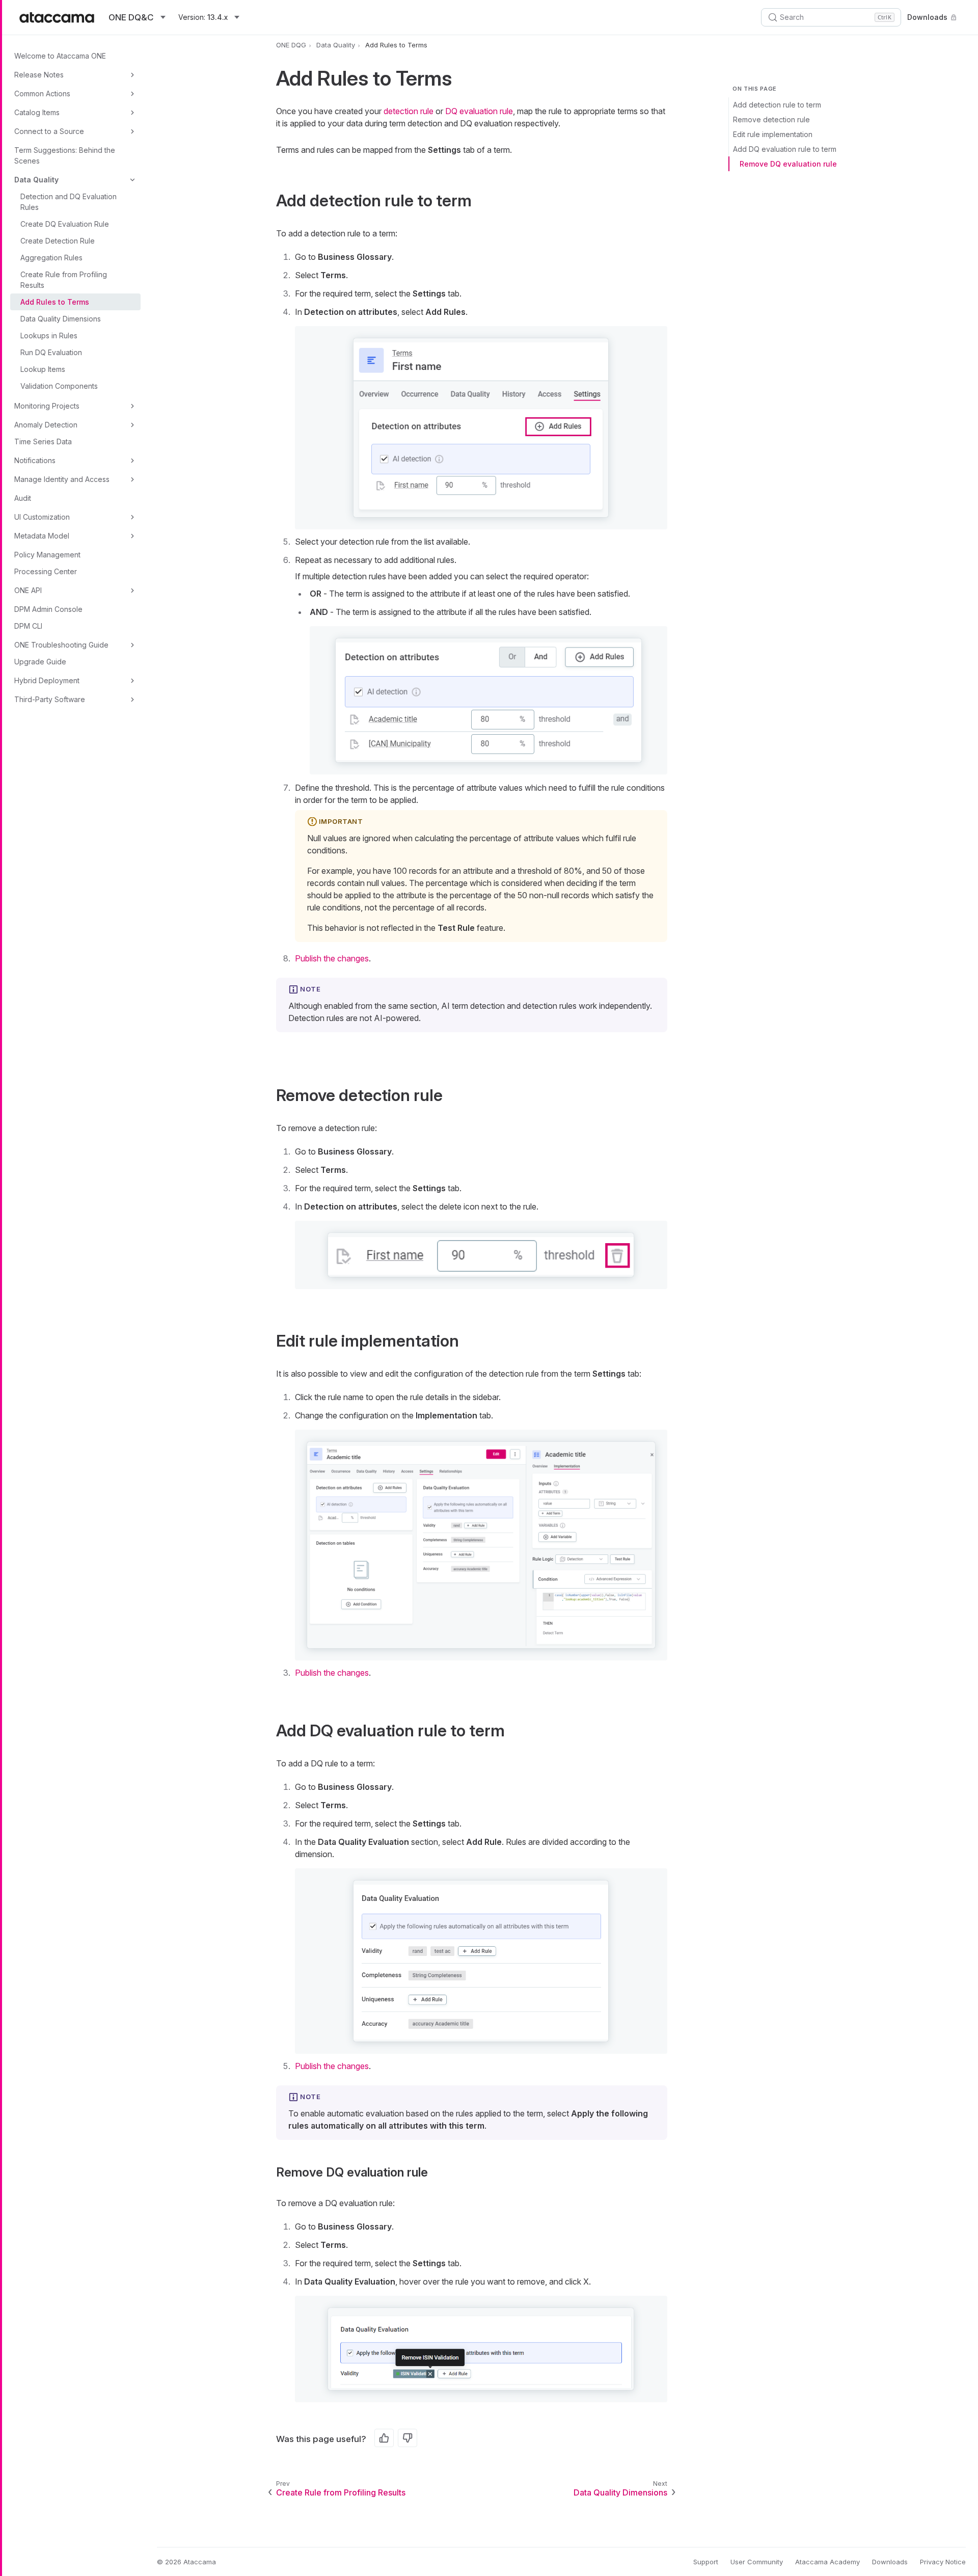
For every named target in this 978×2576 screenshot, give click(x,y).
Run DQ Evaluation (51, 352)
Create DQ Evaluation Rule (65, 224)
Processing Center (46, 571)
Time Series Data (43, 441)
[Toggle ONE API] (132, 591)
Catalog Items (37, 112)
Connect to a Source (49, 131)
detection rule (409, 111)
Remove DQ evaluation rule (788, 164)
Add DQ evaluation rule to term (785, 149)
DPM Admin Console (48, 609)
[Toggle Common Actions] (132, 94)
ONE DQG (291, 45)
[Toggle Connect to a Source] (132, 131)
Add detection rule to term (777, 105)
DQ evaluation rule (479, 111)
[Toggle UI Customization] (132, 517)
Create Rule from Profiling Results (64, 280)
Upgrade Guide (40, 662)
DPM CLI (28, 626)
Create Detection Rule (58, 241)
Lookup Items (43, 369)
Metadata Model (42, 536)
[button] (481, 427)
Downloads (927, 17)
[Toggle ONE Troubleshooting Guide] (132, 645)
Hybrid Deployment (47, 680)
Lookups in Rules (49, 336)
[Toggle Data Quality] (132, 180)
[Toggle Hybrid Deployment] (132, 681)
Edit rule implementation (773, 134)
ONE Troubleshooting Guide (61, 645)
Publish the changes (332, 958)
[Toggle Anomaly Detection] (132, 425)
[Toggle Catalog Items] (132, 113)
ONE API (28, 590)
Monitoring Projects (47, 406)
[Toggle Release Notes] (132, 75)
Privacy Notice (943, 2562)
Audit (23, 498)
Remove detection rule (771, 119)
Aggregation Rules (51, 258)
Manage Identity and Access (62, 479)
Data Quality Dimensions (61, 319)
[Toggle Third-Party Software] (132, 700)
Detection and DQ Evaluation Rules (69, 202)
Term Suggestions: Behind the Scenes (65, 155)
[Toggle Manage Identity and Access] (132, 479)
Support (706, 2562)
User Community (757, 2562)
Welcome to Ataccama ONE (60, 56)
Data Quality (36, 180)
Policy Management (47, 555)
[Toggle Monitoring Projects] (132, 406)
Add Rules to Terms (55, 302)
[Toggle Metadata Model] (132, 536)
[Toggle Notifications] (132, 461)
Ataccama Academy (827, 2562)
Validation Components (59, 386)
